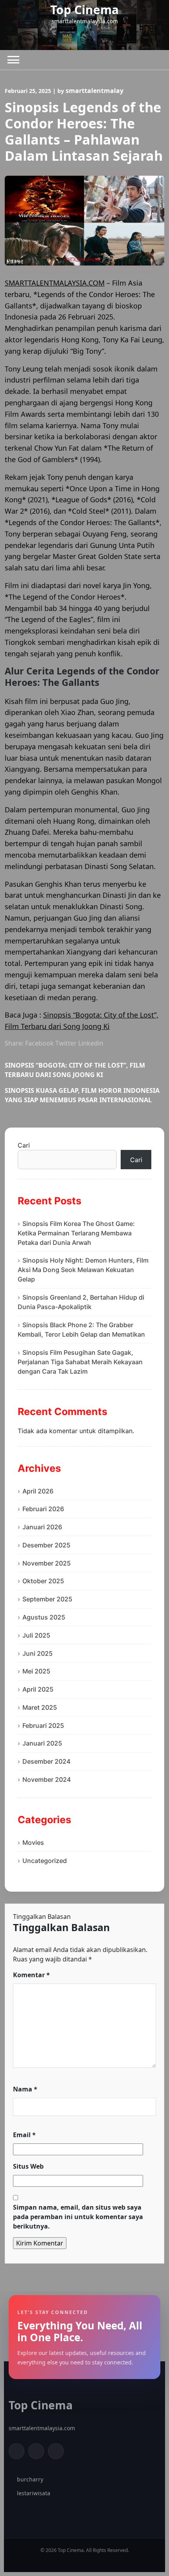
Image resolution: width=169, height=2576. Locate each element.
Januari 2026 (42, 1527)
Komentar (31, 1975)
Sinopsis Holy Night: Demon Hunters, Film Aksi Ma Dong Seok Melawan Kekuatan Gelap (83, 1270)
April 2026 (38, 1491)
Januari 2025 (42, 1743)
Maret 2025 (40, 1707)
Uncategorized (45, 1861)
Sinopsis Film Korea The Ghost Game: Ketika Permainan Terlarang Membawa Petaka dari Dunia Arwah (76, 1233)
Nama (25, 2089)
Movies (33, 1842)
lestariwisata (34, 2493)
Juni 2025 (38, 1653)
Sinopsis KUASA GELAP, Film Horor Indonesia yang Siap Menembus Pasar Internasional (82, 1095)
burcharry (30, 2479)
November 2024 (47, 1779)
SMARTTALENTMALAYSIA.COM (55, 283)
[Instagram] (56, 2451)
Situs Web (28, 2166)
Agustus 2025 (44, 1617)
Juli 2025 (36, 1635)
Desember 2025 (46, 1545)
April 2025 (38, 1689)
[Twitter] (36, 2451)
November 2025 (47, 1563)
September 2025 (47, 1599)
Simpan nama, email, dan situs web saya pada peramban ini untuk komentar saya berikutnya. (78, 2217)
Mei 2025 (36, 1671)
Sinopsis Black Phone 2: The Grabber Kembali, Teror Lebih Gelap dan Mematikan (81, 1330)
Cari (24, 1145)
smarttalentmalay (95, 91)
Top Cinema (84, 10)
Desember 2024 (46, 1761)
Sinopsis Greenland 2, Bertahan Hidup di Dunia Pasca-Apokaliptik (81, 1302)
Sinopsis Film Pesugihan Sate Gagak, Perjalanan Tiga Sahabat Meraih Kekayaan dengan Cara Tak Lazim (80, 1362)
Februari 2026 (43, 1509)
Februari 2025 (43, 1725)
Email (24, 2135)
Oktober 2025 (43, 1581)
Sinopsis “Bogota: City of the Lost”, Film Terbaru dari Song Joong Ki (75, 1070)
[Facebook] (17, 2451)
